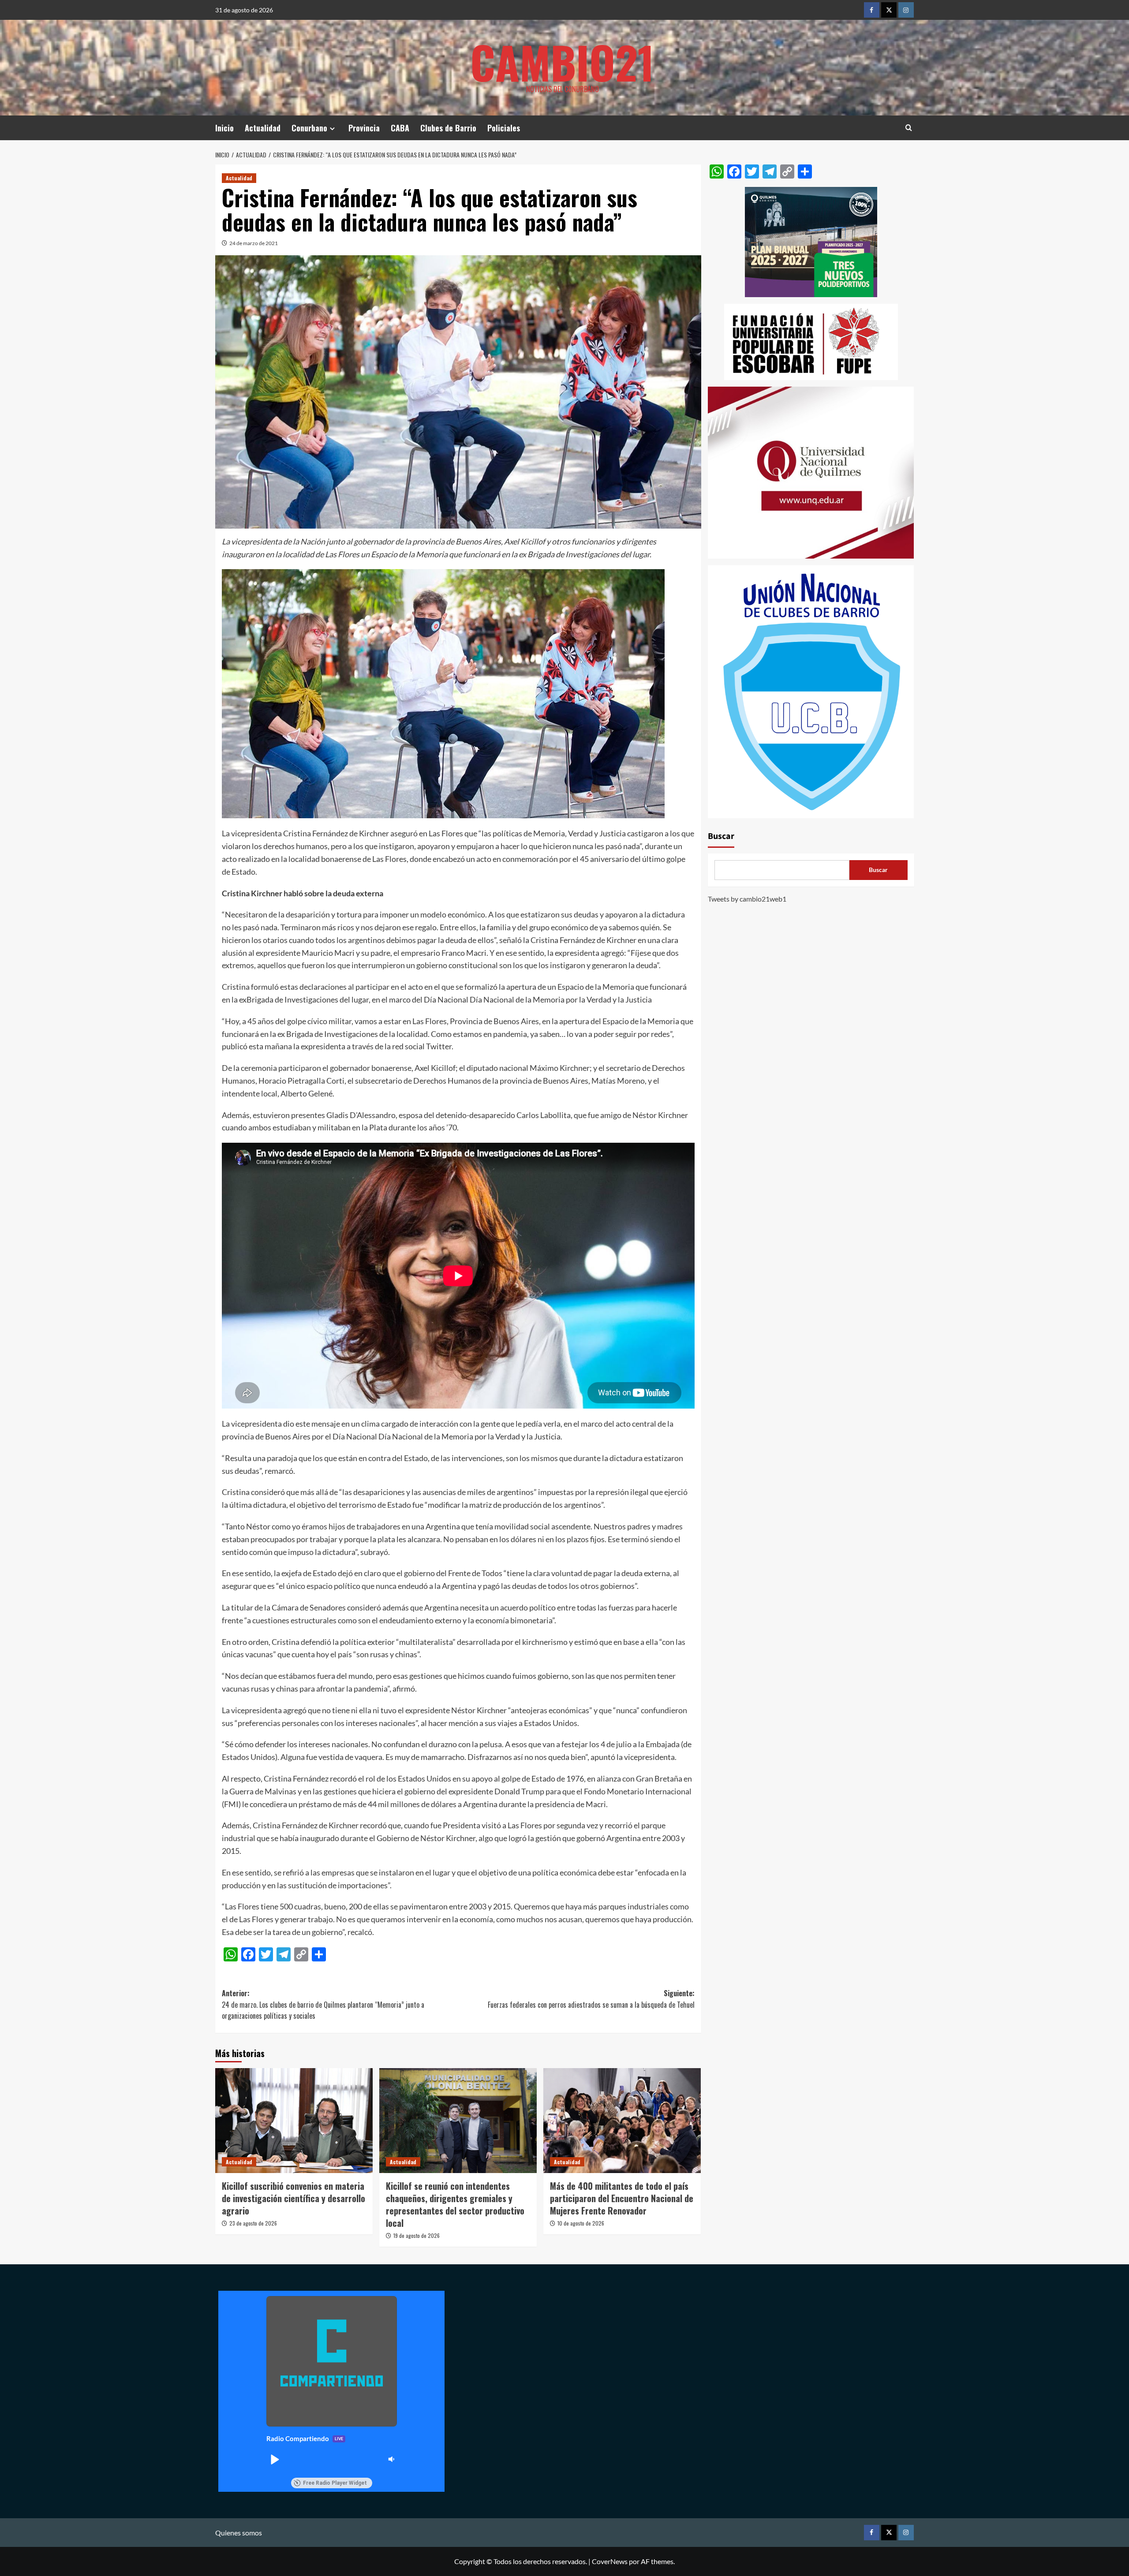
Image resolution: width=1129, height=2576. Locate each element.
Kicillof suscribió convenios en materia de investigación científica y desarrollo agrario (293, 2198)
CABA (400, 128)
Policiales (504, 128)
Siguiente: (591, 1999)
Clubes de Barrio (448, 128)
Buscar (721, 836)
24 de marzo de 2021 (254, 243)
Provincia (364, 128)
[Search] (909, 128)
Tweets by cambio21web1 (747, 899)
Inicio (224, 128)
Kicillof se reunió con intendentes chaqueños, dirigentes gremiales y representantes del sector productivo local (455, 2204)
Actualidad (263, 128)
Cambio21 (562, 62)
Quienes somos (239, 2533)
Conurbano (309, 128)
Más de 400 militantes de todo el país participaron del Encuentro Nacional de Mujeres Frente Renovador (622, 2198)
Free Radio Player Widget (335, 2483)
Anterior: (323, 2004)
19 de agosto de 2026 (417, 2235)
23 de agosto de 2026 (253, 2223)
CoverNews (610, 2561)
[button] (274, 2459)
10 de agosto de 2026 (581, 2223)
